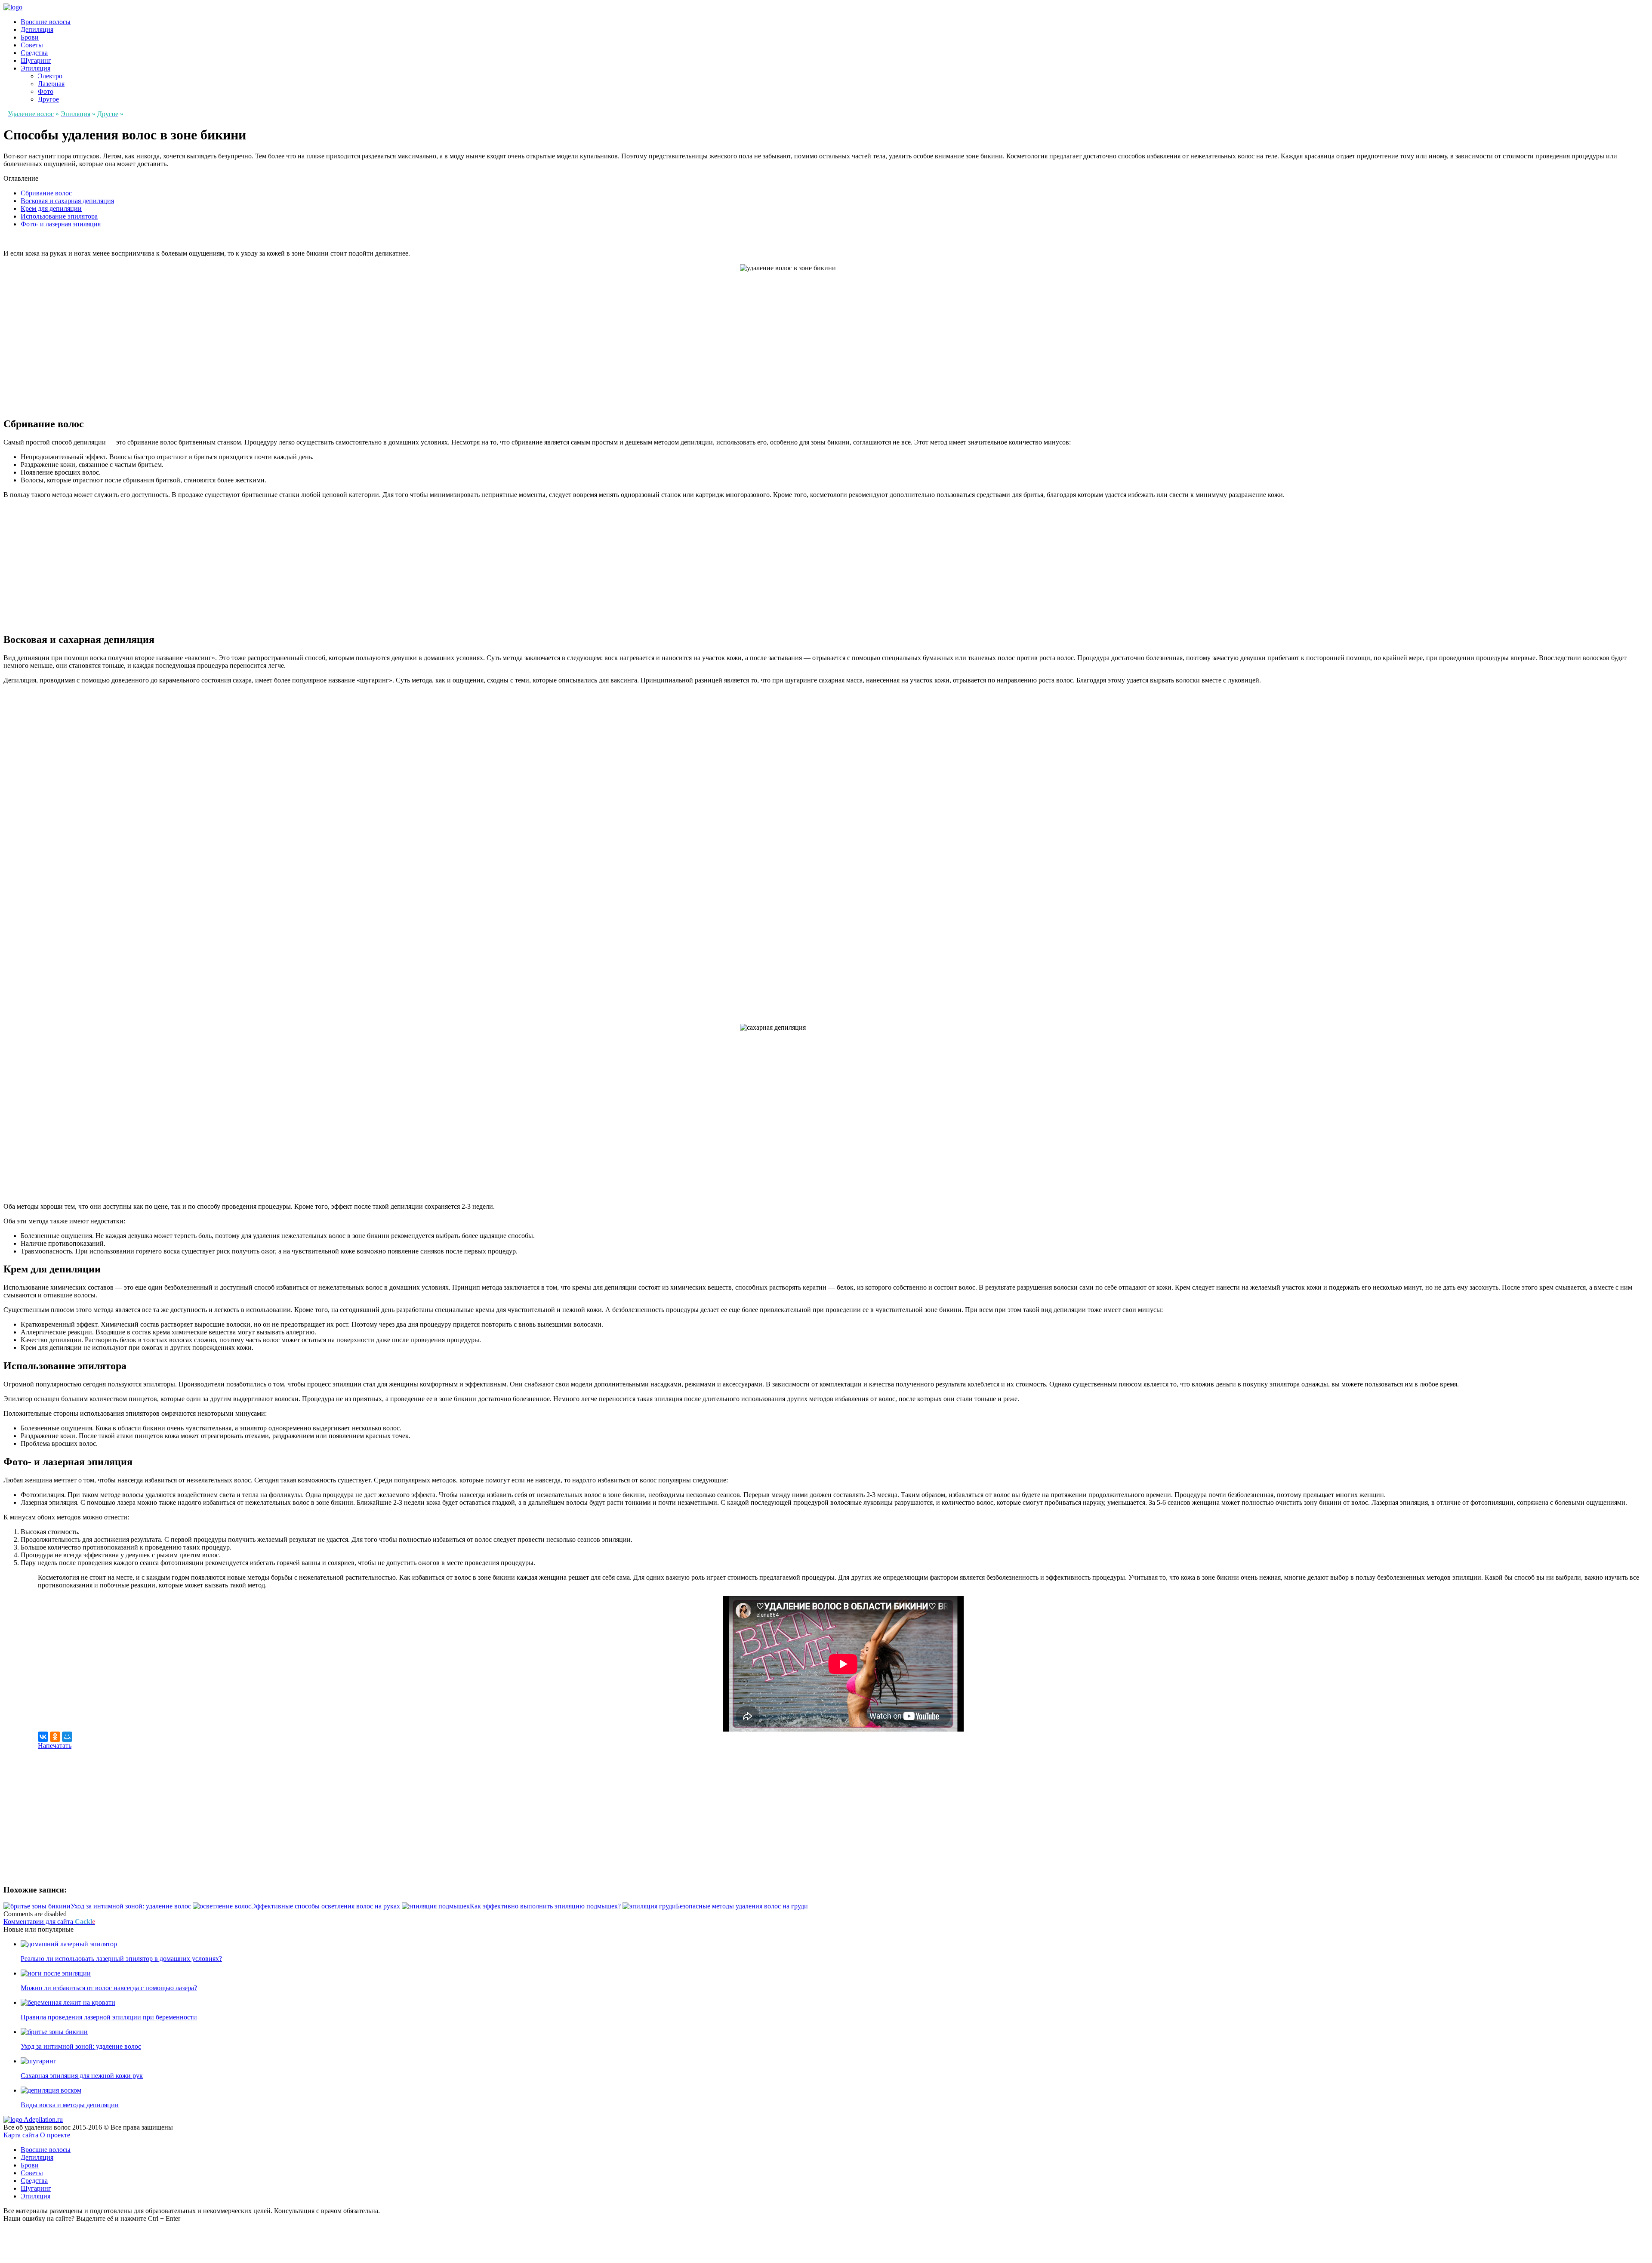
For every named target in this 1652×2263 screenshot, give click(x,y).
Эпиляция (35, 68)
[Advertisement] (76, 563)
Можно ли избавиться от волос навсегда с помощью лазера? (109, 1988)
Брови (30, 37)
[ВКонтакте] (43, 1737)
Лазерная (51, 84)
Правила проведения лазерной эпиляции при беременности (109, 2017)
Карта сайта (22, 2135)
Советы (32, 45)
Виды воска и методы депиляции (70, 2105)
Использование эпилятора (59, 216)
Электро (50, 76)
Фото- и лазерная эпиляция (61, 224)
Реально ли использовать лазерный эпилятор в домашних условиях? (121, 1959)
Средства (34, 53)
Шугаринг (36, 60)
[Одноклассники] (55, 1737)
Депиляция (37, 29)
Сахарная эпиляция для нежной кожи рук (82, 2076)
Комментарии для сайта (49, 1922)
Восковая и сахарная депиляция (67, 201)
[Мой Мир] (67, 1737)
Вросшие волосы (46, 22)
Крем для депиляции (51, 208)
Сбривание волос (46, 193)
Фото (46, 91)
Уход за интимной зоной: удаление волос (81, 2046)
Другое (48, 99)
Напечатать (55, 1746)
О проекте (55, 2135)
